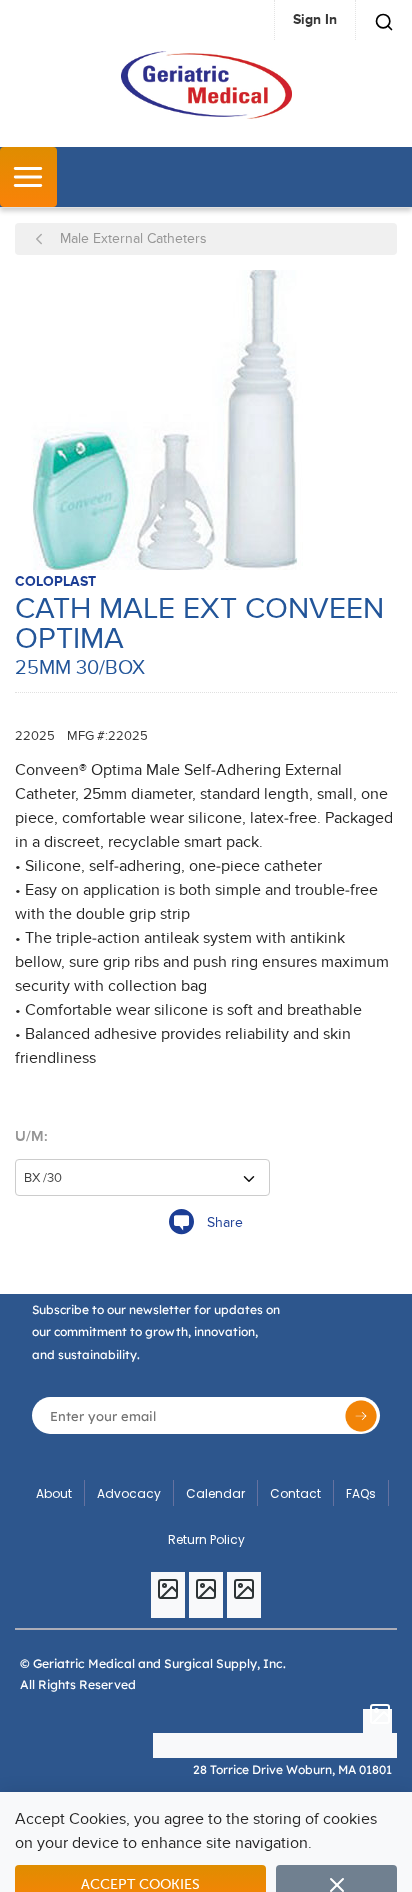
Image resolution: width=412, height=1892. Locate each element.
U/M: (31, 1136)
